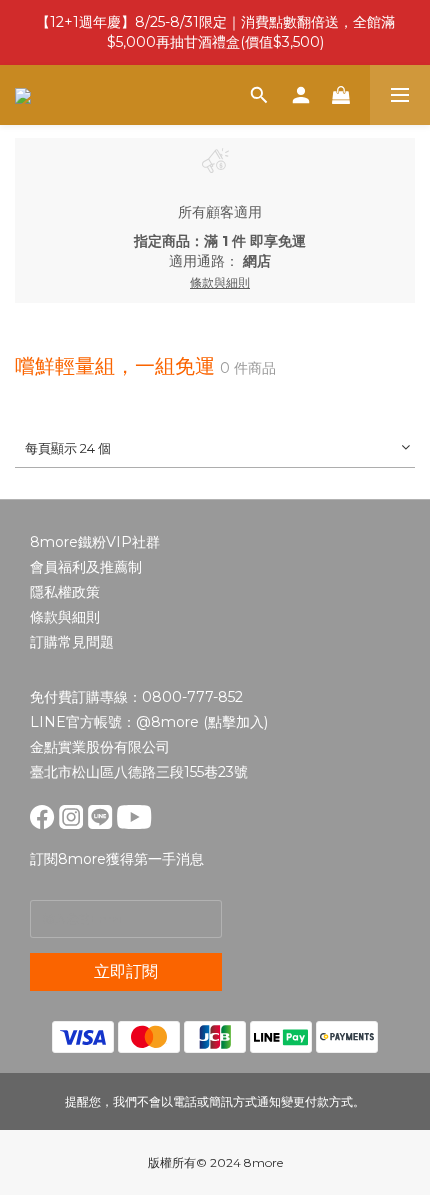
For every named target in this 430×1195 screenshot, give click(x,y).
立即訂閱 (126, 971)
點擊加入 (236, 722)
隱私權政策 (65, 592)
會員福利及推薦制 (86, 567)
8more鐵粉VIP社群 (95, 542)
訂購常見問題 (72, 642)
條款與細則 (65, 617)
